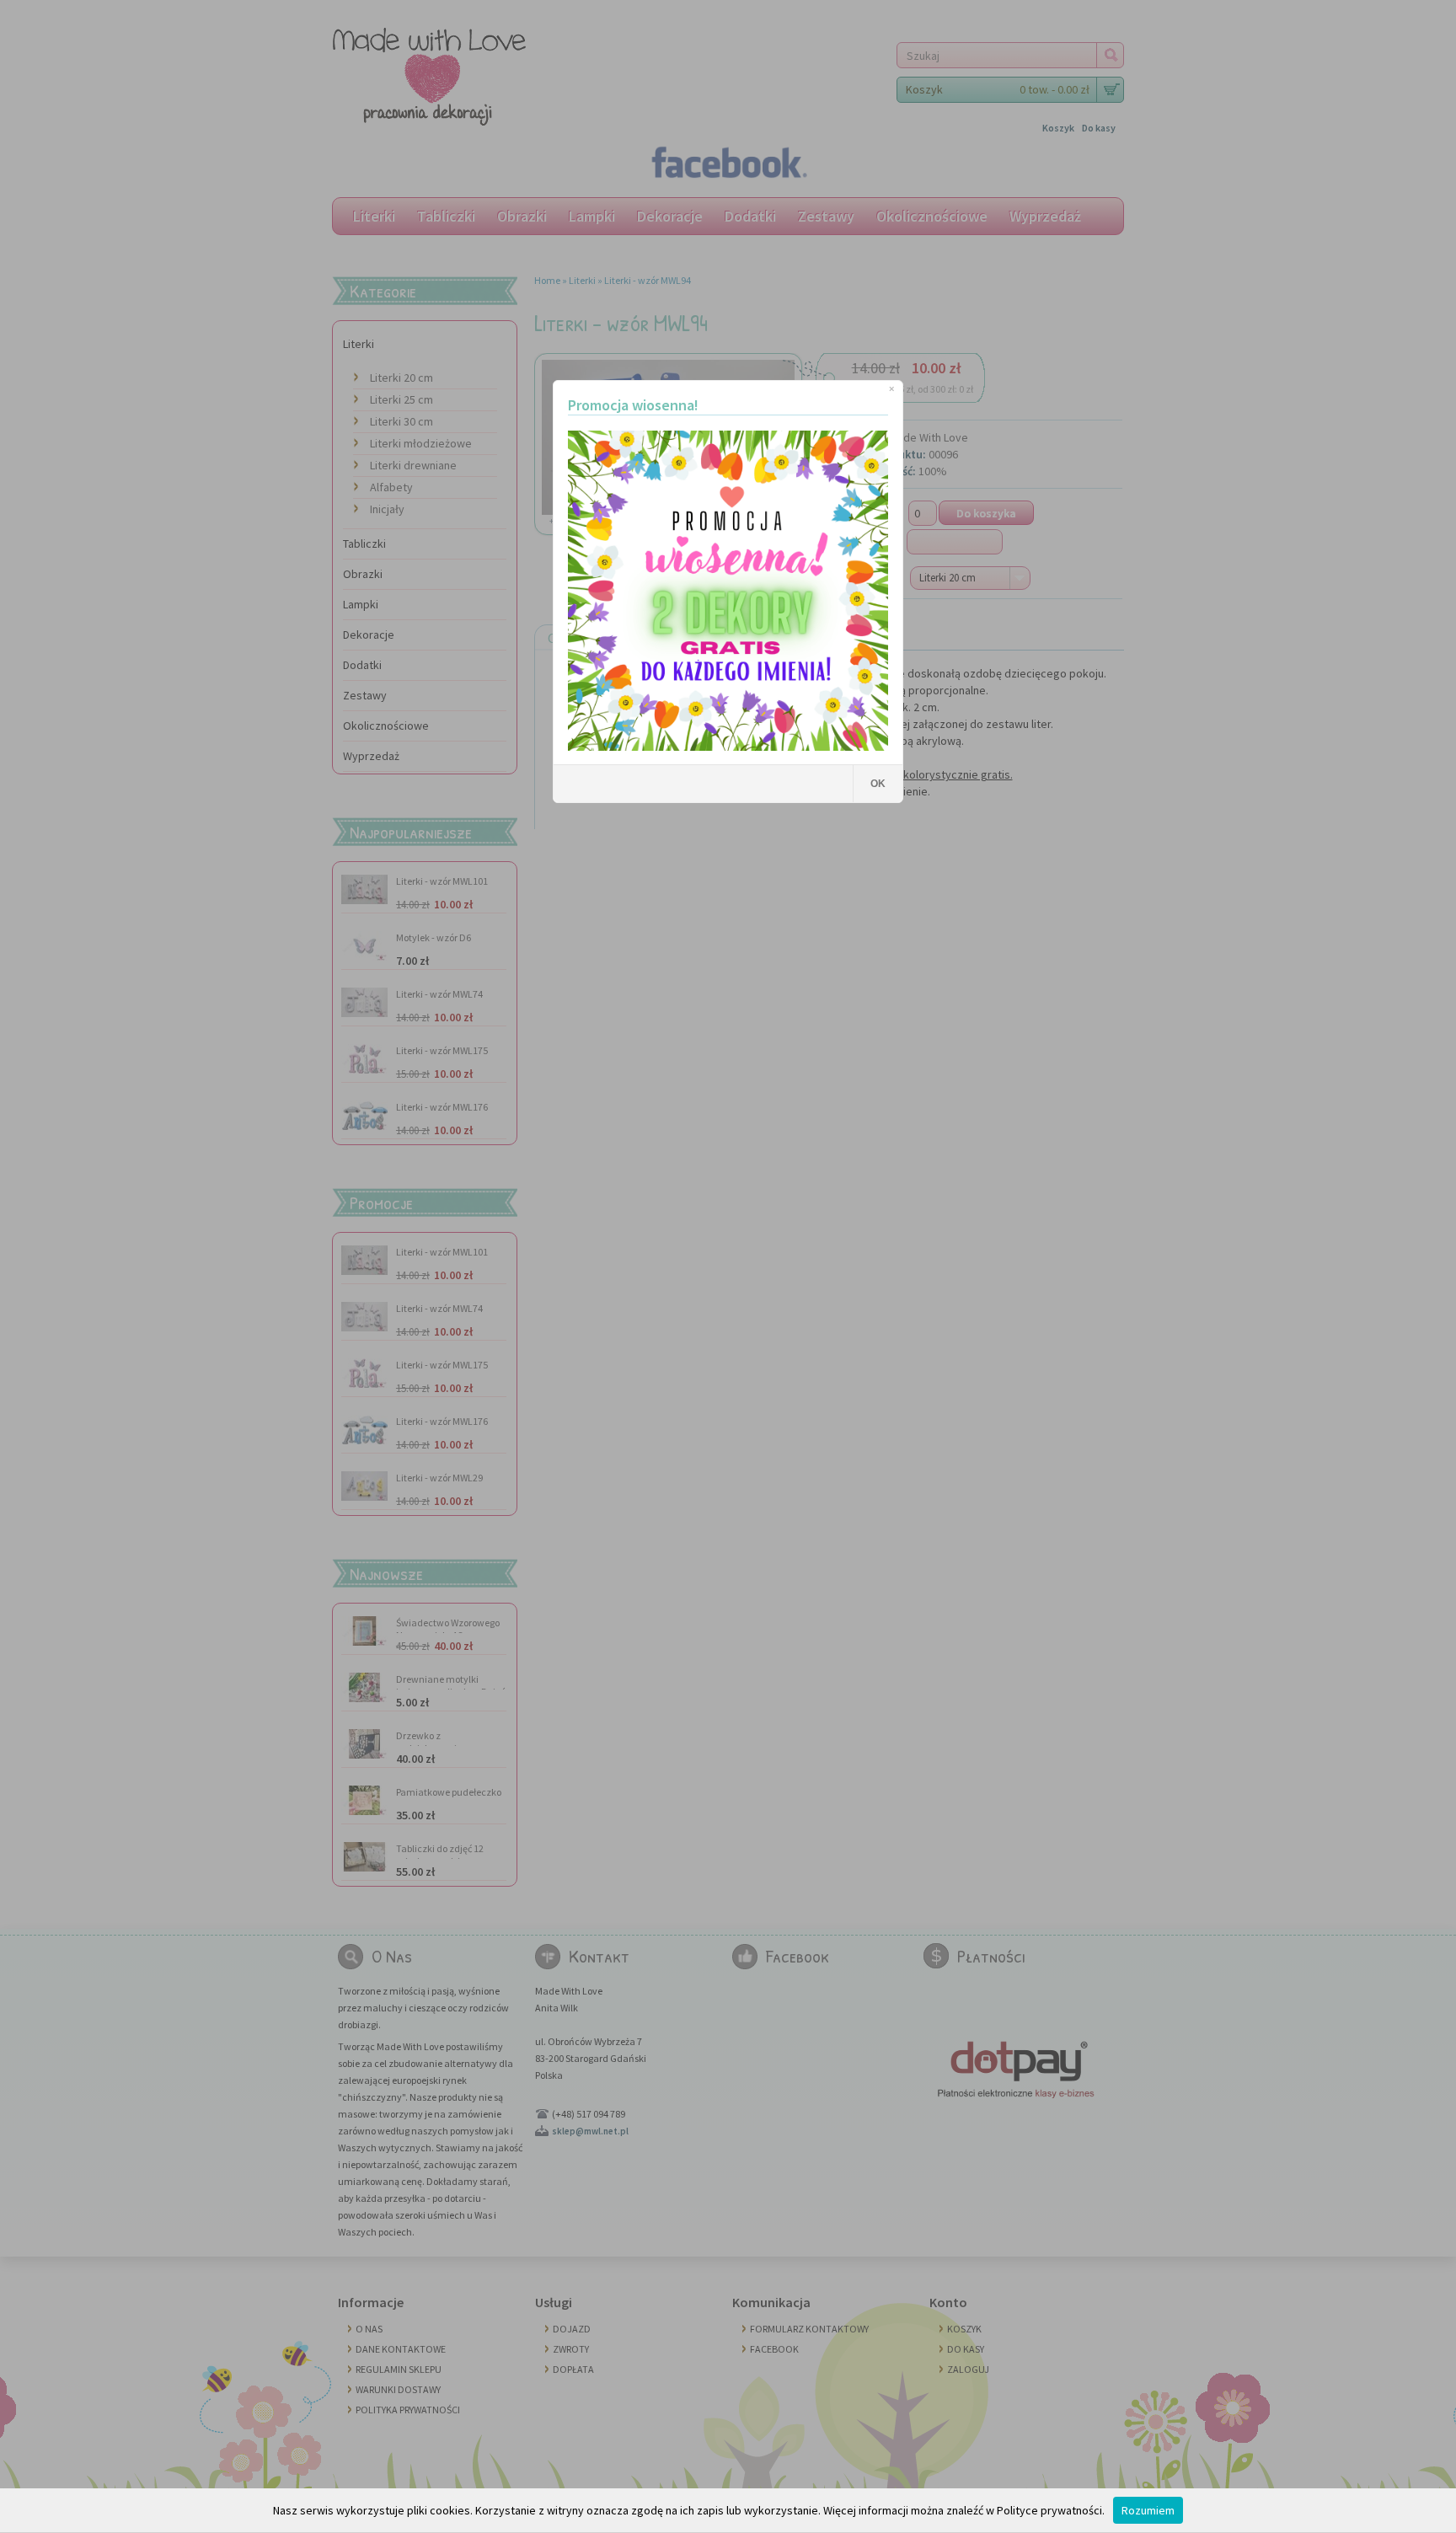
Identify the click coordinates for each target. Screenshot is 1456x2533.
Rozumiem (1148, 2510)
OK (878, 784)
